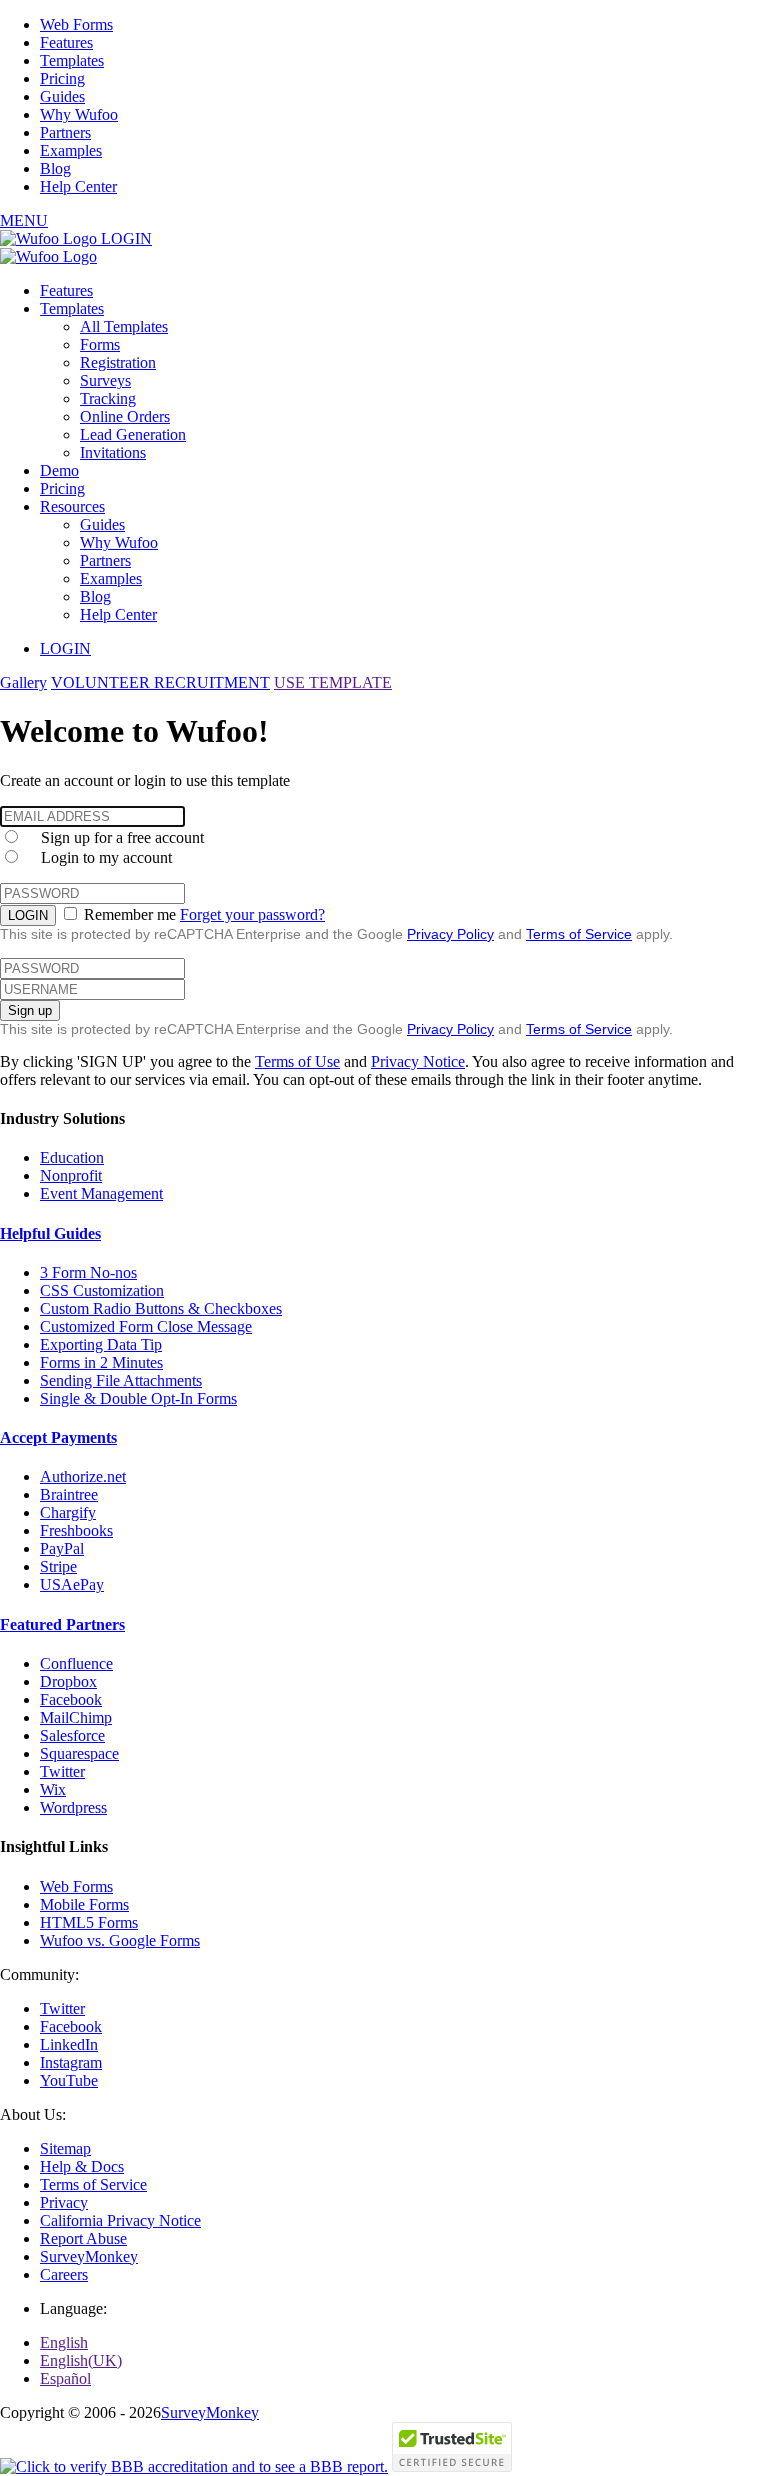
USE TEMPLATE (333, 682)
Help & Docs (82, 2166)
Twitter (62, 1771)
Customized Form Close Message (146, 1326)
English (64, 2342)
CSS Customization (102, 1290)
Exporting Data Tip (101, 1344)
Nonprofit (71, 1175)
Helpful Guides (50, 1233)
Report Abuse (83, 2238)
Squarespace (79, 1753)
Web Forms (76, 24)
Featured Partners (62, 1624)
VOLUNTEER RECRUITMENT (160, 682)
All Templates (124, 326)
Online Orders (125, 416)
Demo (59, 470)
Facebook (71, 1699)
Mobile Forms (84, 1904)
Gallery (23, 682)
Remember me (130, 914)
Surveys (105, 380)
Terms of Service (579, 934)
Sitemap (65, 2148)
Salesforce (72, 1735)
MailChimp (76, 1717)
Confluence (76, 1663)
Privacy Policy (450, 934)
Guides (62, 96)
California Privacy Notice (120, 2220)
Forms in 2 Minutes (101, 1362)
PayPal (62, 1548)
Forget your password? (252, 914)
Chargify (68, 1512)
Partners (65, 132)
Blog (55, 168)
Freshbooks (76, 1530)
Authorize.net (83, 1476)
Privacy (64, 2202)
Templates (72, 60)
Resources (72, 506)
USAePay (72, 1584)
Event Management (101, 1193)
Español (65, 2378)
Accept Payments (58, 1437)
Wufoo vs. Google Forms (120, 1940)
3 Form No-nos (88, 1272)
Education (72, 1157)
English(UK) (81, 2360)
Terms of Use (297, 1061)
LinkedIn (69, 2044)
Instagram (71, 2062)
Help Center (78, 186)
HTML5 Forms (89, 1922)
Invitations (113, 452)
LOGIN (126, 238)
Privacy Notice (418, 1061)
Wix (53, 1789)
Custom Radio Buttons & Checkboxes (161, 1308)
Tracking (108, 398)
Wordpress (73, 1807)
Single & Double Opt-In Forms (138, 1398)
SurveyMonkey (89, 2256)
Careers (64, 2274)
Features (66, 42)
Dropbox (68, 1681)
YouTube (69, 2080)
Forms (100, 344)
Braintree (69, 1494)
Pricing (62, 78)
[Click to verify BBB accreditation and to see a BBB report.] (194, 2466)
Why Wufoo (79, 114)
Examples (71, 150)
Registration (118, 362)
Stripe (58, 1566)
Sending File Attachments (121, 1380)
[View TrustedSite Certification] (452, 2466)
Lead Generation (133, 434)
